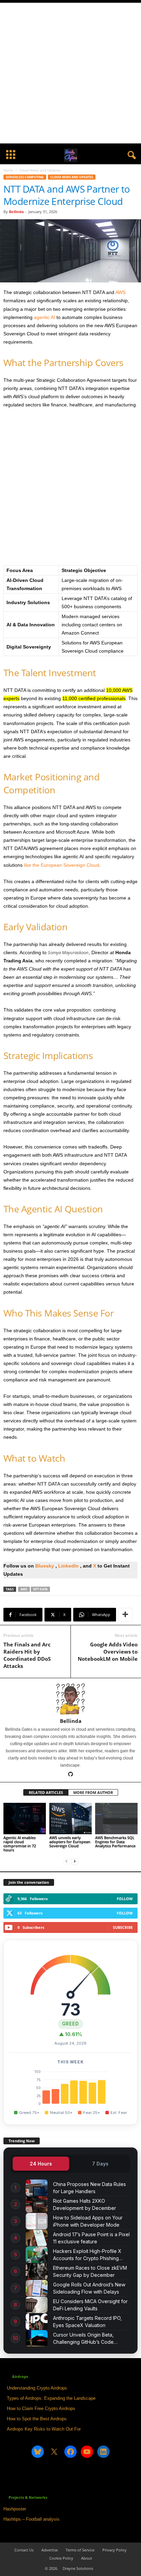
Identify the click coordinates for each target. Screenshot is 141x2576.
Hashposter (15, 2509)
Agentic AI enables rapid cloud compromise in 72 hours (20, 1844)
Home (8, 170)
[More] (125, 1615)
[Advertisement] (70, 73)
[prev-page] (66, 1861)
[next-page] (75, 1861)
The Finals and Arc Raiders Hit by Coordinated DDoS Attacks (27, 1655)
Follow (125, 1899)
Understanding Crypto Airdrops (37, 2388)
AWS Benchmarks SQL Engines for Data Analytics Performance (115, 1842)
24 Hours (41, 2164)
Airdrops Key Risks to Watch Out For (44, 2429)
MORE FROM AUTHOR (93, 1792)
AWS (120, 292)
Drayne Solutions (78, 2568)
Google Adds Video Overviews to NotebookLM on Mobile (108, 1652)
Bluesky (45, 1566)
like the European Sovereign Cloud (62, 865)
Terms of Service (80, 2550)
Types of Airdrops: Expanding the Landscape (51, 2398)
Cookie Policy (61, 2558)
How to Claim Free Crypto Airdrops (41, 2408)
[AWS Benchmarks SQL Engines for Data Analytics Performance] (116, 1819)
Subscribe (123, 1927)
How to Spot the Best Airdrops (37, 2419)
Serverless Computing (25, 177)
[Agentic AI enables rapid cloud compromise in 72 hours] (25, 1819)
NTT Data (40, 1589)
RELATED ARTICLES (46, 1792)
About (87, 2558)
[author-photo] (70, 1698)
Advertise (50, 2550)
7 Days (100, 2164)
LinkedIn (69, 1566)
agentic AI (44, 317)
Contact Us (24, 2550)
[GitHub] (70, 1775)
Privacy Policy (114, 2550)
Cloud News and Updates (72, 177)
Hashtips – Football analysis (31, 2519)
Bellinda (16, 212)
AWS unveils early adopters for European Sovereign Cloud (70, 1842)
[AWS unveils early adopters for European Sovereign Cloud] (70, 1819)
